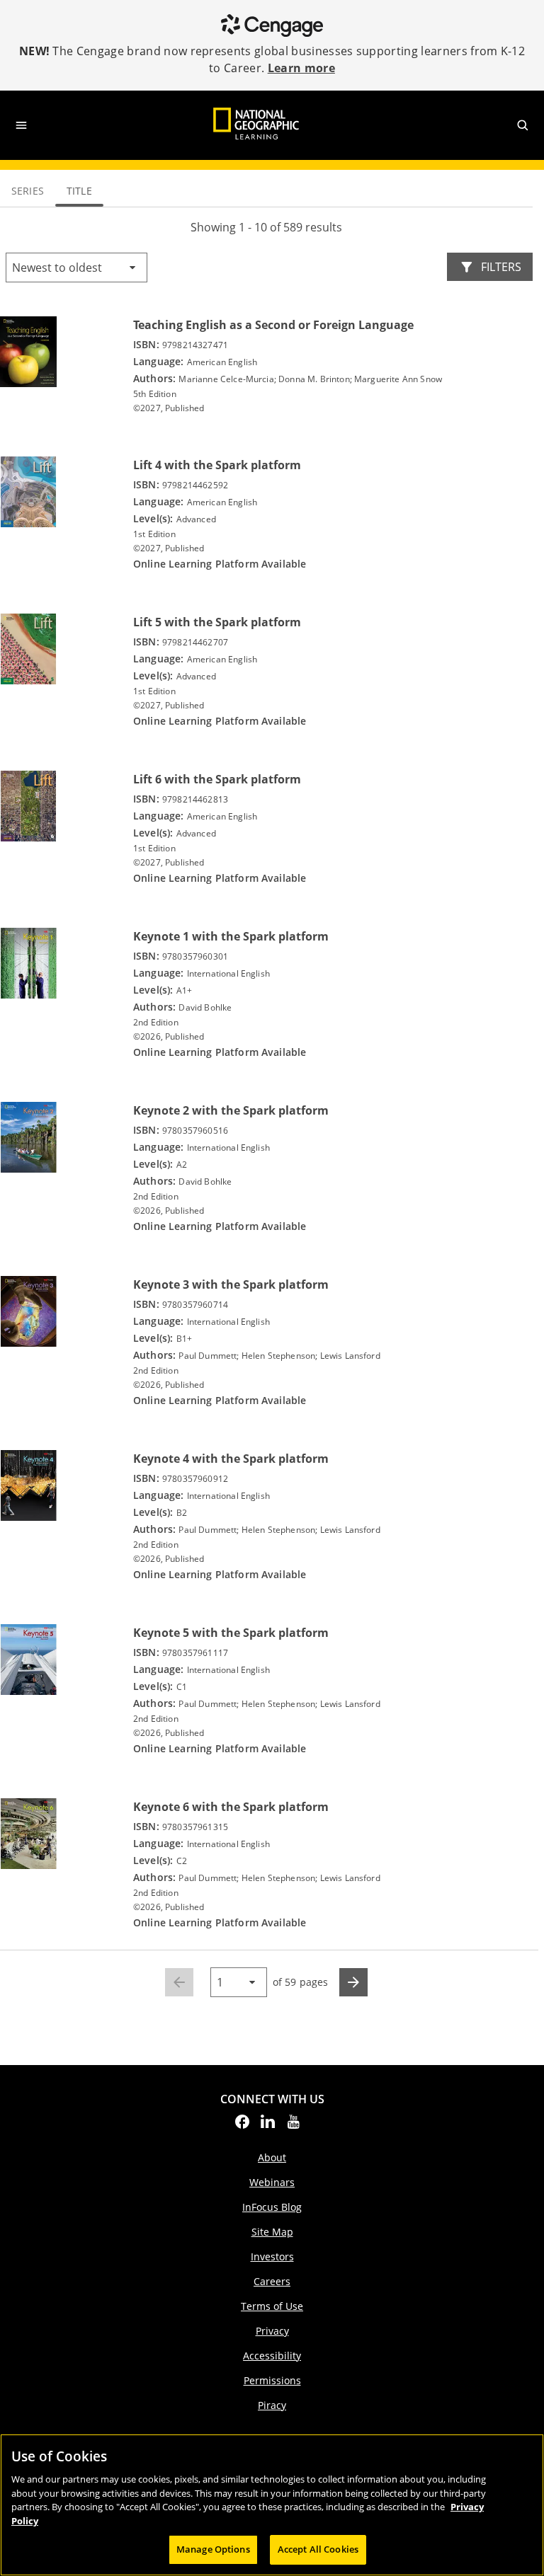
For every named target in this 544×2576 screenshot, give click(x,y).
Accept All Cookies (318, 2549)
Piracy (272, 2405)
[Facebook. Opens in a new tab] (242, 2126)
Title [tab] (79, 191)
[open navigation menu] (21, 125)
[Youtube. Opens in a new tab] (293, 2126)
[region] (272, 2505)
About (272, 2157)
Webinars (272, 2182)
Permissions (272, 2380)
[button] (76, 268)
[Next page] (353, 1982)
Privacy (272, 2331)
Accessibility (272, 2356)
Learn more (301, 68)
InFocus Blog (272, 2207)
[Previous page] (179, 1982)
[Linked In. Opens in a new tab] (268, 2126)
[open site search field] (523, 125)
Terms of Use (272, 2306)
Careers (272, 2281)
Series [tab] (28, 191)
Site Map (272, 2232)
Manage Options (213, 2549)
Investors (272, 2256)
